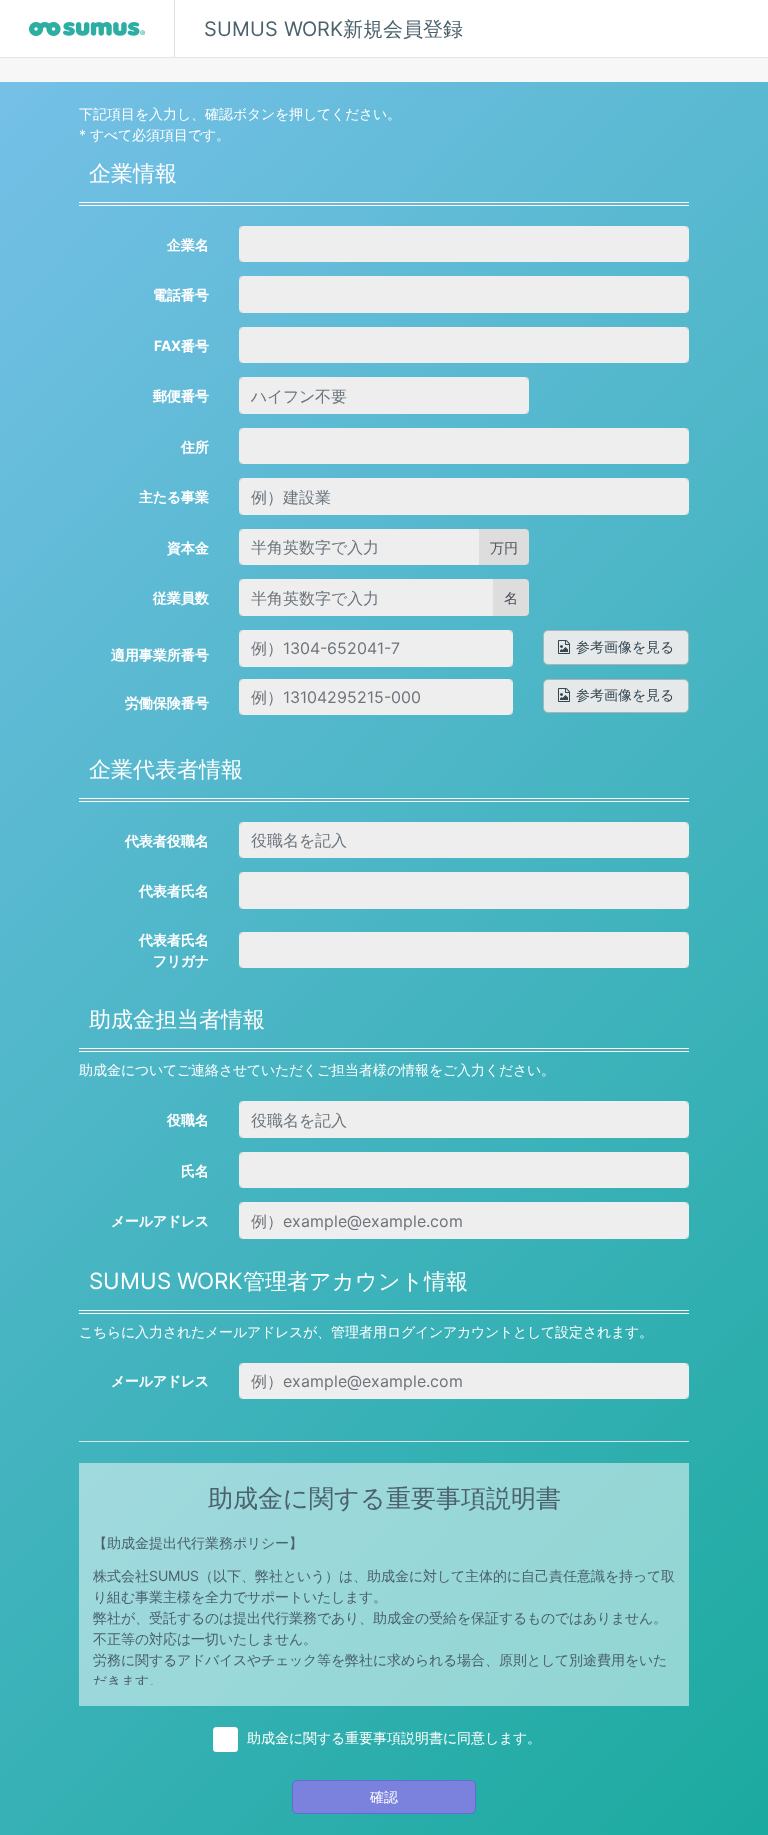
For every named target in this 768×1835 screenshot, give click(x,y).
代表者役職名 (167, 840)
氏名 (195, 1170)
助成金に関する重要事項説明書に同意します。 (394, 1737)
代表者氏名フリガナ (174, 950)
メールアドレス (160, 1220)
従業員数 (181, 597)
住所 (195, 446)
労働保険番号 (167, 702)
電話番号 (181, 294)
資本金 (188, 547)
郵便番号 (181, 395)
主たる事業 (174, 496)
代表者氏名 (174, 890)
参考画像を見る (625, 646)
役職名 (188, 1119)
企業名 (188, 244)
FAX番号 (181, 345)
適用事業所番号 (160, 654)
